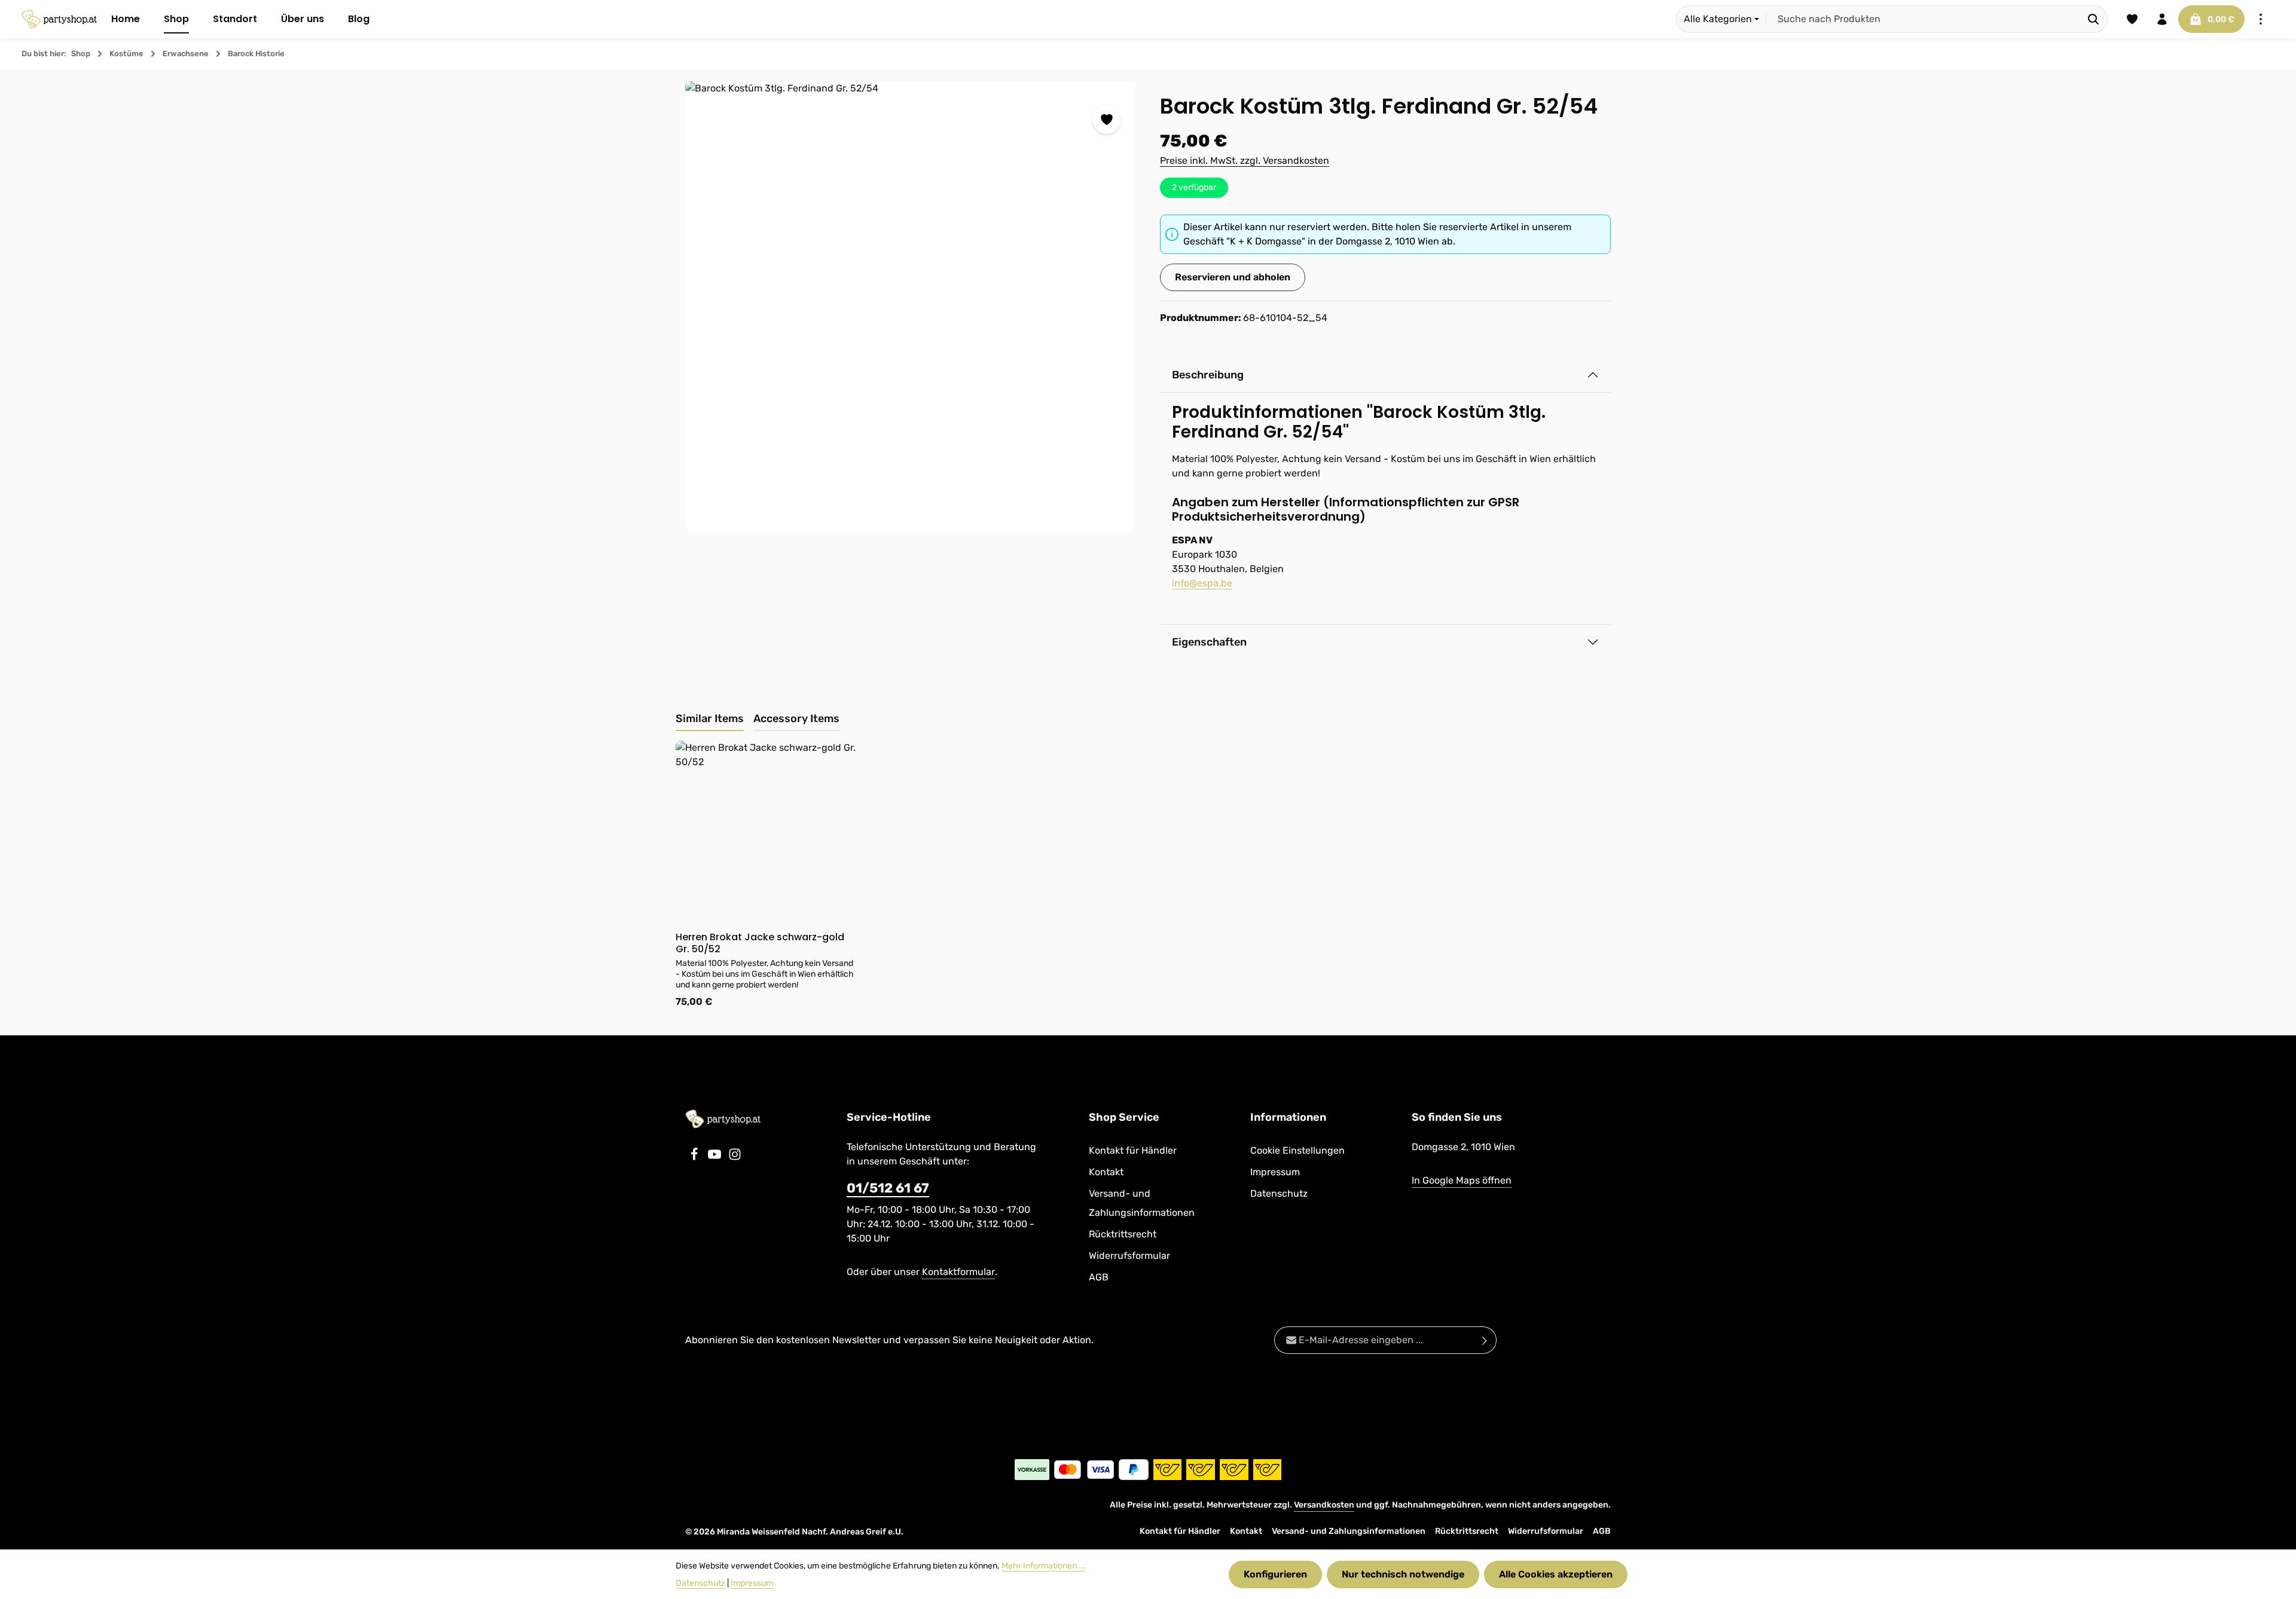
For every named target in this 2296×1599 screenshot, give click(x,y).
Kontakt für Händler (1133, 1150)
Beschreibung (1208, 375)
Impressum (1275, 1172)
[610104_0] (910, 306)
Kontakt (1106, 1172)
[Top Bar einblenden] (2261, 19)
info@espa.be (1202, 583)
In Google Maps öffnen (1462, 1180)
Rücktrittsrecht (1123, 1234)
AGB (1099, 1277)
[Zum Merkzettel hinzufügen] (1107, 120)
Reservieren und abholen (1233, 277)
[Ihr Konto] (2162, 19)
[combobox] (1923, 19)
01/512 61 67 (888, 1188)
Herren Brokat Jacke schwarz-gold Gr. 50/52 (760, 943)
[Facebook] (695, 1158)
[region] (911, 306)
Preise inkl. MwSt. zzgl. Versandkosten (1245, 160)
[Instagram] (735, 1158)
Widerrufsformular (1129, 1256)
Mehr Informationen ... (1044, 1566)
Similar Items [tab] (710, 719)
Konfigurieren (1275, 1574)
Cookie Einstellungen (1297, 1150)
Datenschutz (1279, 1193)
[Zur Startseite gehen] (59, 19)
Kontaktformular (958, 1272)
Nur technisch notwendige (1403, 1574)
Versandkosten (1324, 1505)
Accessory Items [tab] (796, 719)
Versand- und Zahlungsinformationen (1142, 1203)
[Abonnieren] (1485, 1340)
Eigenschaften (1209, 642)
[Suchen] (2094, 19)
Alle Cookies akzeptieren (1556, 1574)
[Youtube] (716, 1158)
